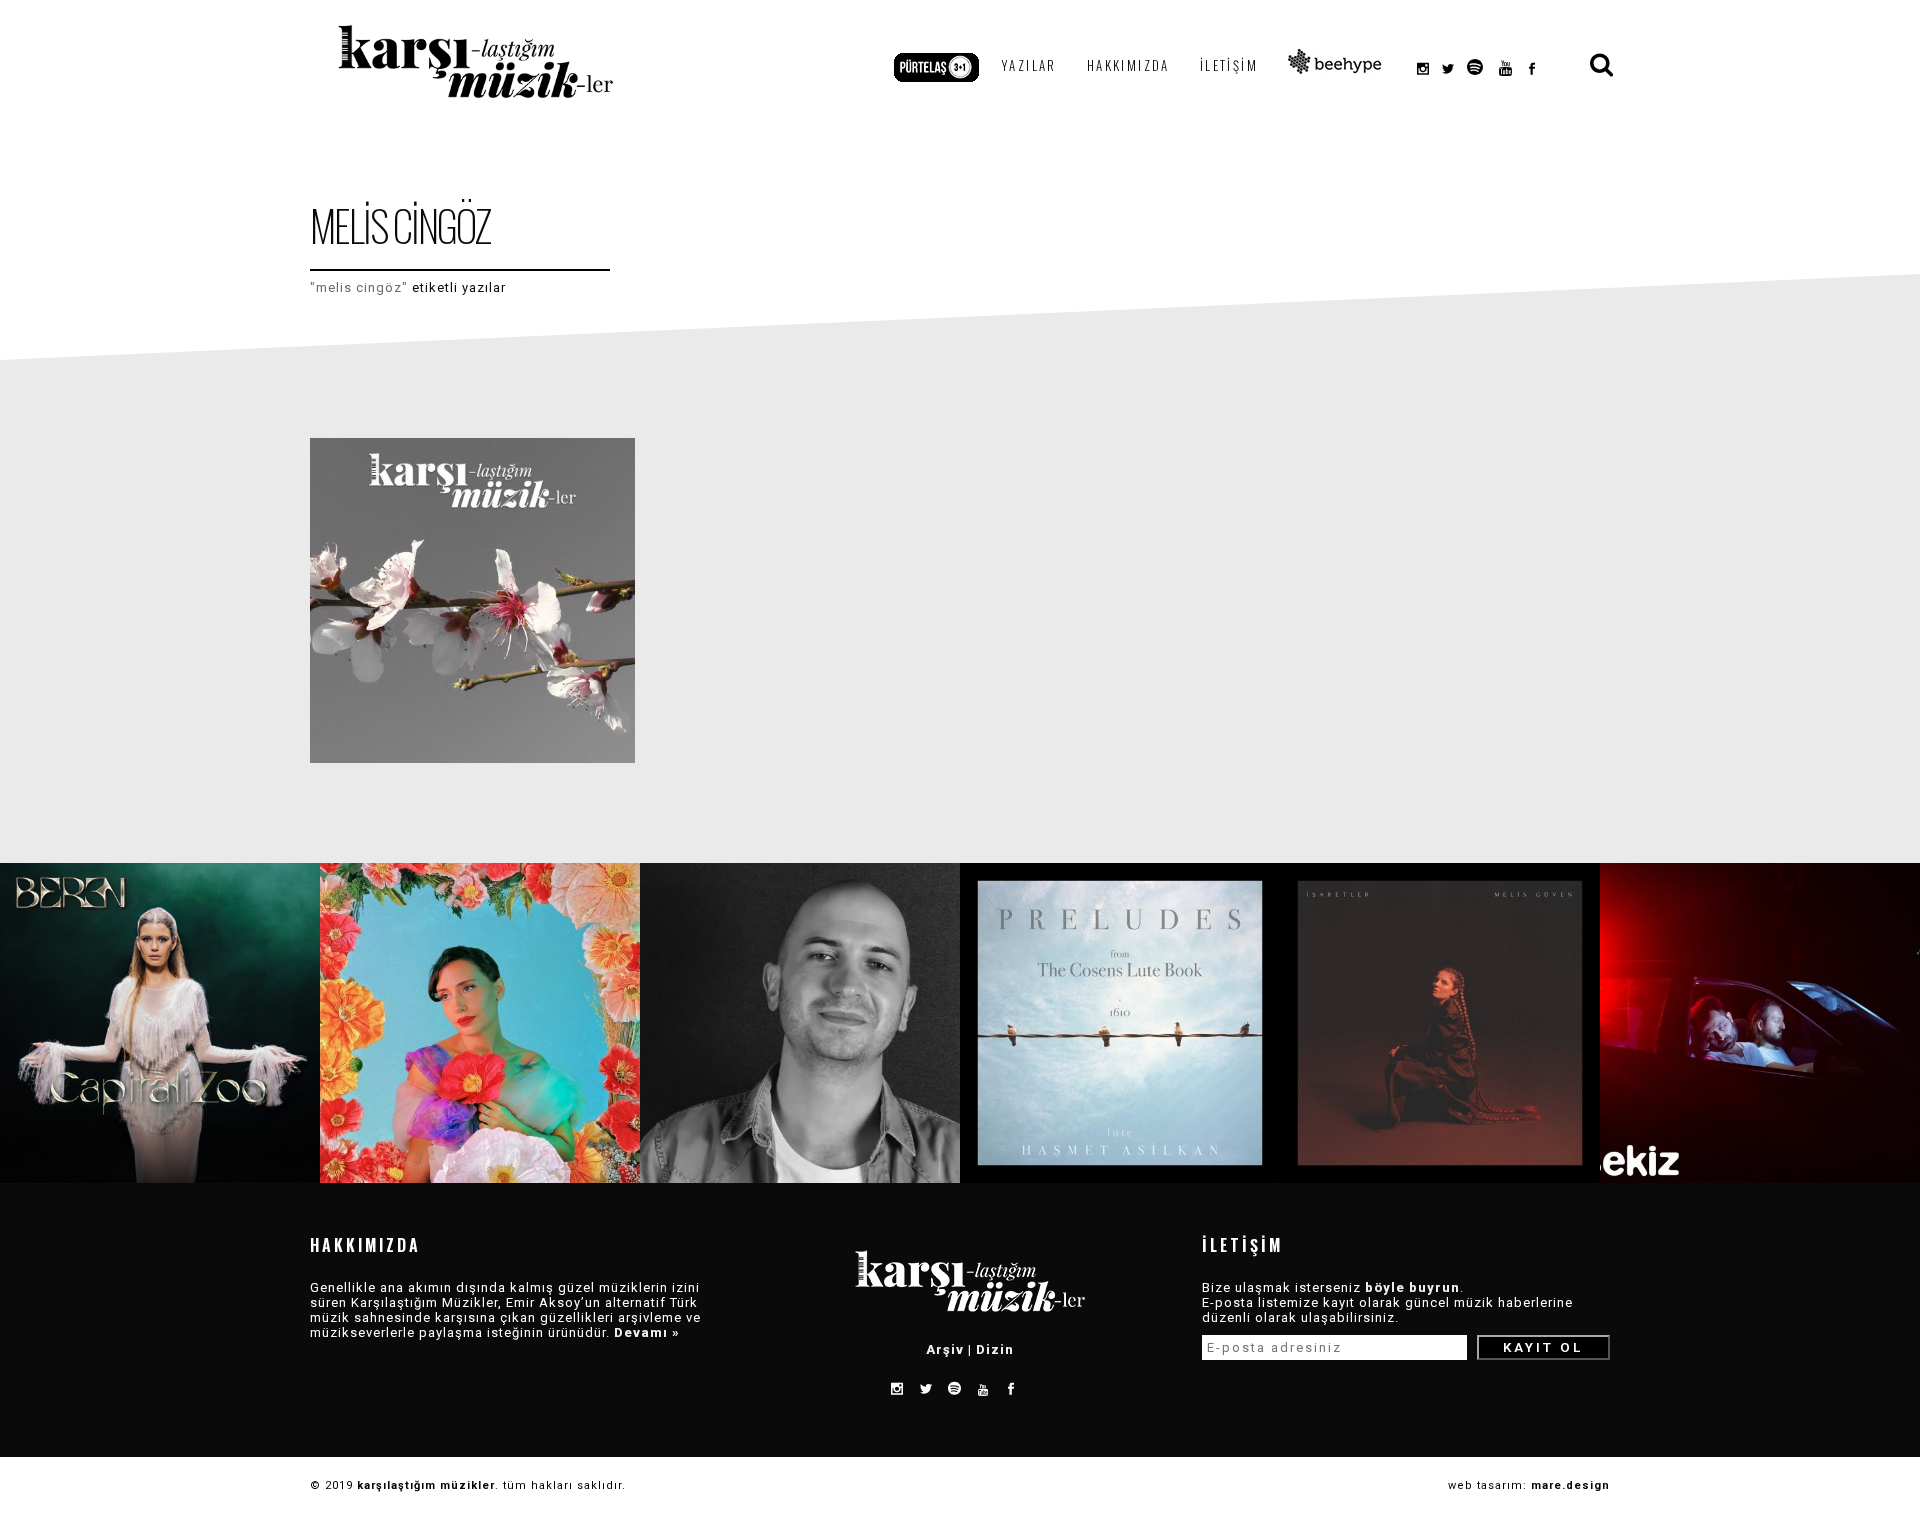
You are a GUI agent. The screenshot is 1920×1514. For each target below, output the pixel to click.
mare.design (1570, 1485)
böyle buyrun (1412, 1287)
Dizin (995, 1349)
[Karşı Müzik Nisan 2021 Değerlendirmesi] (472, 600)
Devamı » (647, 1332)
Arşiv (945, 1349)
